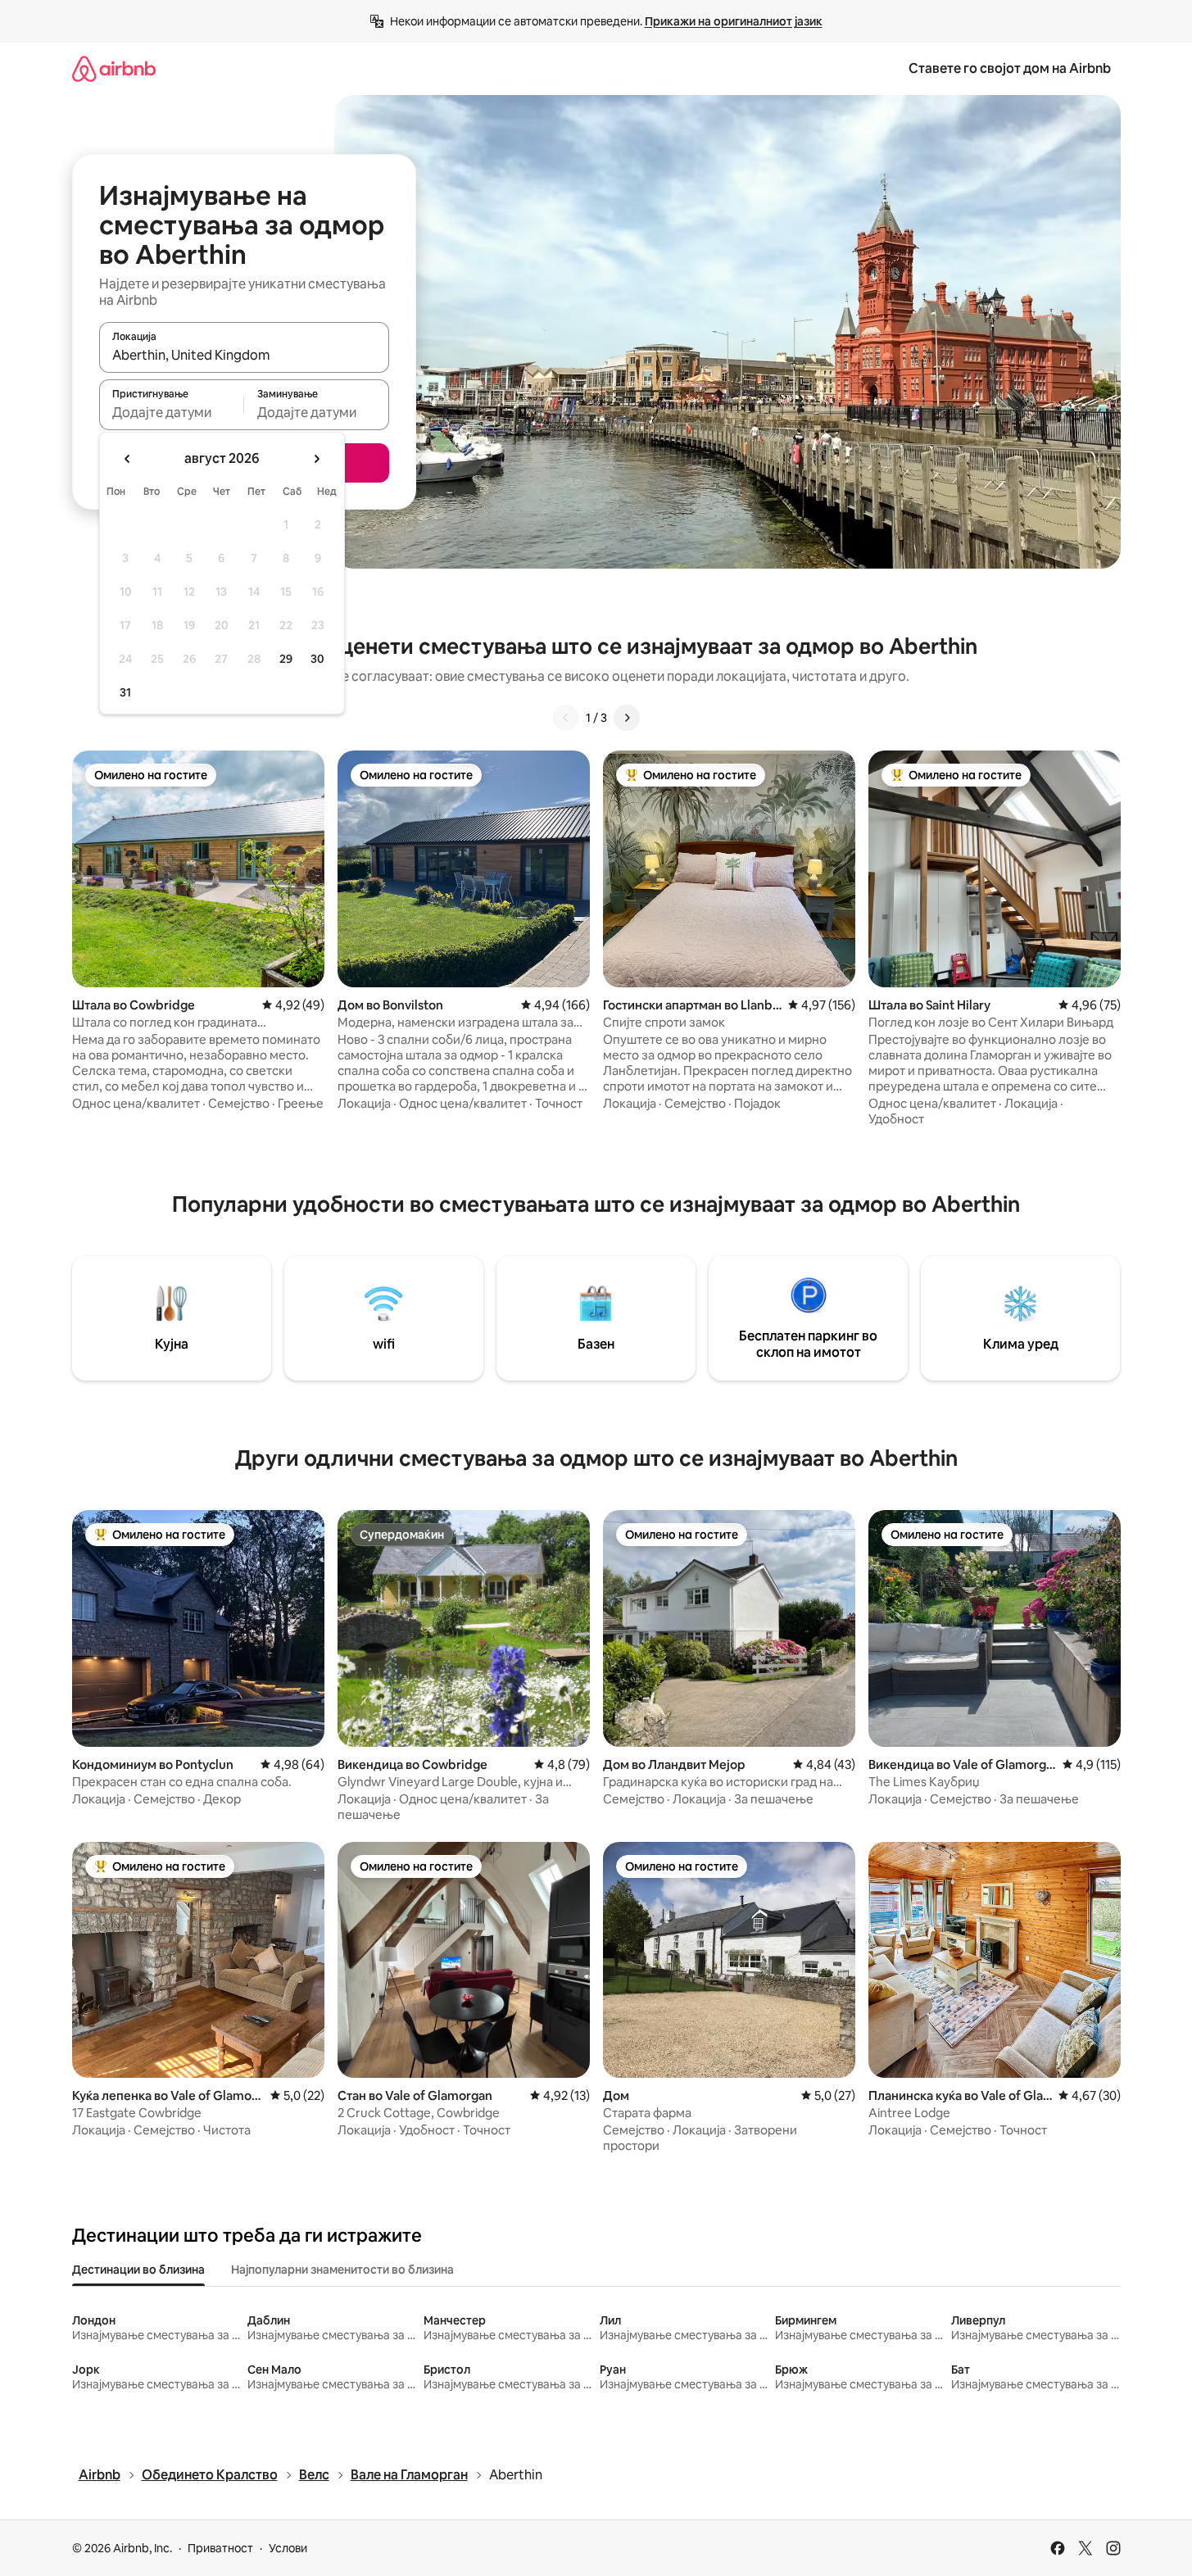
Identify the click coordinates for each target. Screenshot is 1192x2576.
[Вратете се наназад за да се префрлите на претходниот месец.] (128, 459)
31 (125, 692)
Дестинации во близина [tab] (138, 2270)
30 (317, 659)
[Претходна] (566, 718)
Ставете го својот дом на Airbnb (1010, 68)
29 (286, 659)
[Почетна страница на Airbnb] (114, 68)
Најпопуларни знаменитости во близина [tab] (342, 2270)
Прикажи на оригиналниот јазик (734, 21)
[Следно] (627, 718)
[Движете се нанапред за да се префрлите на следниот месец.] (316, 459)
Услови (288, 2548)
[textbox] (172, 412)
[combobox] (244, 355)
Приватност (220, 2548)
